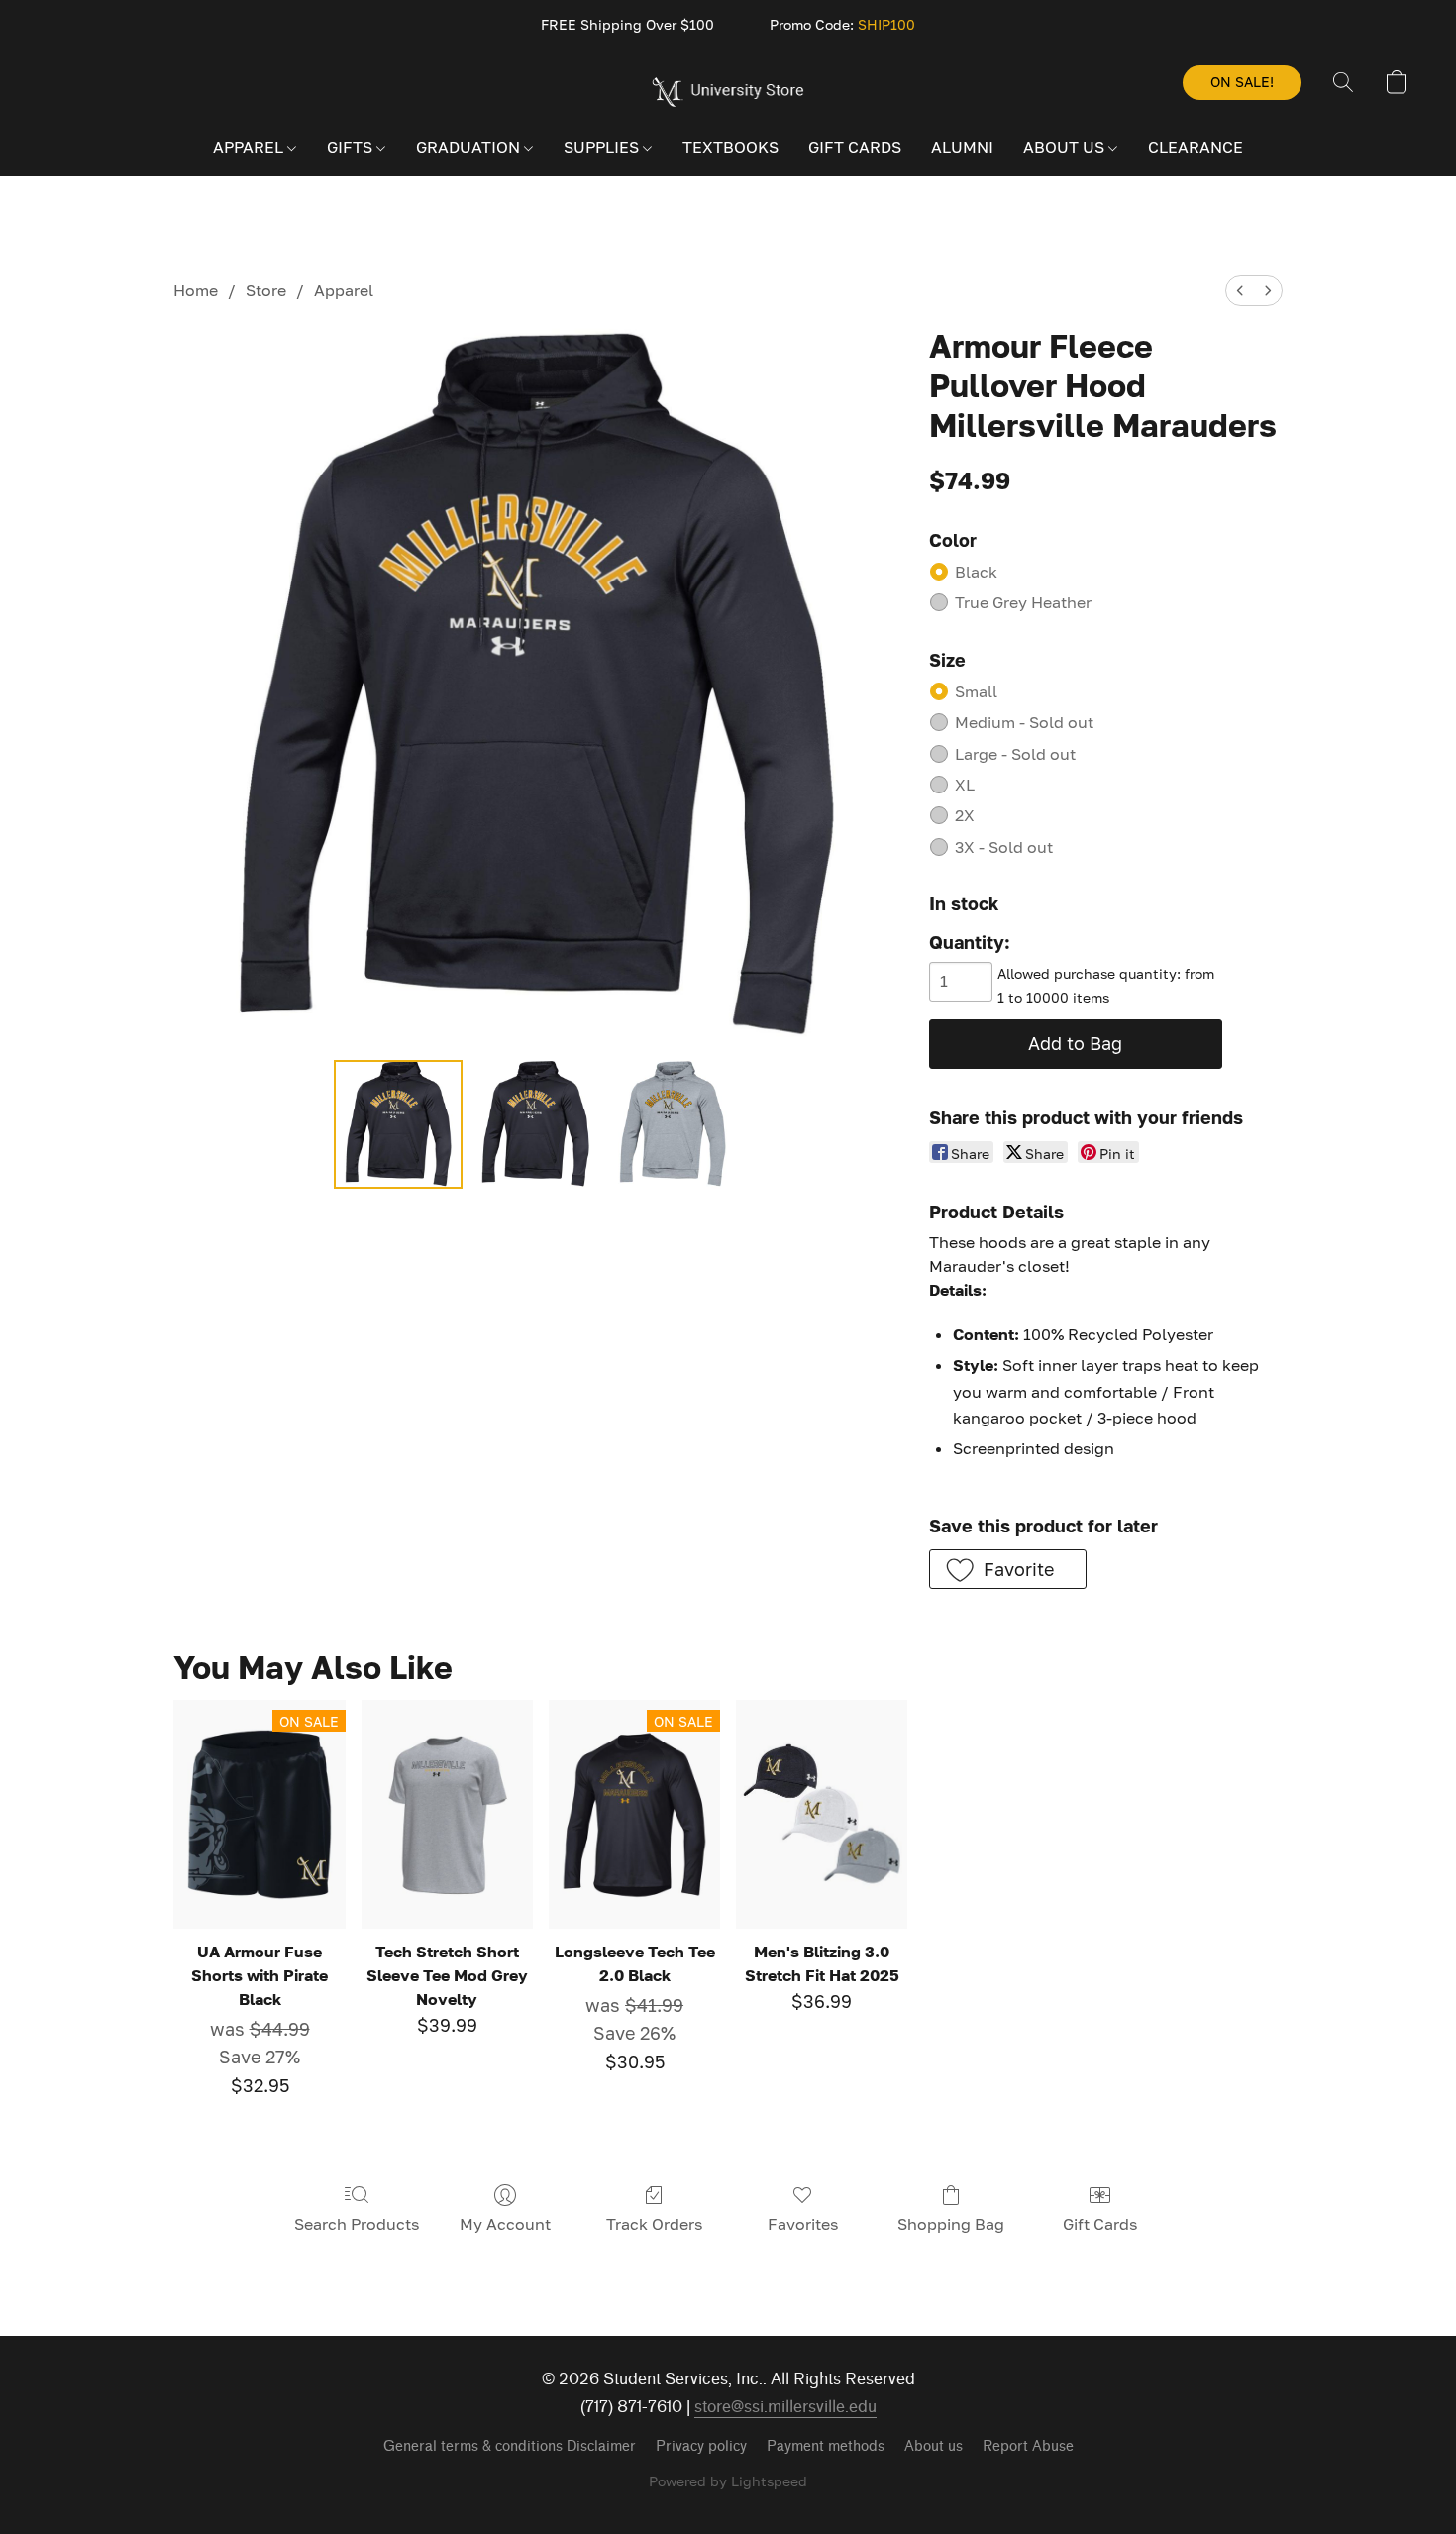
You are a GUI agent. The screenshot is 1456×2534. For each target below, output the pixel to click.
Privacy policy (701, 2446)
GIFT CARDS (855, 147)
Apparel (344, 290)
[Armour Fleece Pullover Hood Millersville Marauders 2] (673, 1124)
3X (1004, 847)
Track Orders (654, 2224)
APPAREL (250, 147)
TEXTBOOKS (730, 147)
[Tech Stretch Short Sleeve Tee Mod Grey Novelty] (447, 1814)
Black (976, 572)
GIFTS (352, 147)
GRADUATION (470, 147)
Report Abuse (1028, 2446)
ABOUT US (1066, 147)
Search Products (357, 2224)
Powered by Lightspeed (728, 2481)
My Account (505, 2224)
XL (965, 785)
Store (266, 290)
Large (1015, 754)
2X (965, 815)
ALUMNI (962, 147)
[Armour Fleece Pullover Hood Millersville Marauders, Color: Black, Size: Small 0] (398, 1124)
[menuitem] (1240, 291)
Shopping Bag (951, 2224)
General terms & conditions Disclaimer (510, 2446)
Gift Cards (1100, 2224)
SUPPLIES (603, 147)
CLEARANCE (1196, 147)
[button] (728, 92)
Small (976, 691)
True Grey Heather (1023, 602)
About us (934, 2446)
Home (196, 290)
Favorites (803, 2224)
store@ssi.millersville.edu (785, 2407)
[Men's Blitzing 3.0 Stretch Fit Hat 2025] (822, 1814)
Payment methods (826, 2446)
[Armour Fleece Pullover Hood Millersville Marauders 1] (535, 1124)
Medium (1024, 722)
